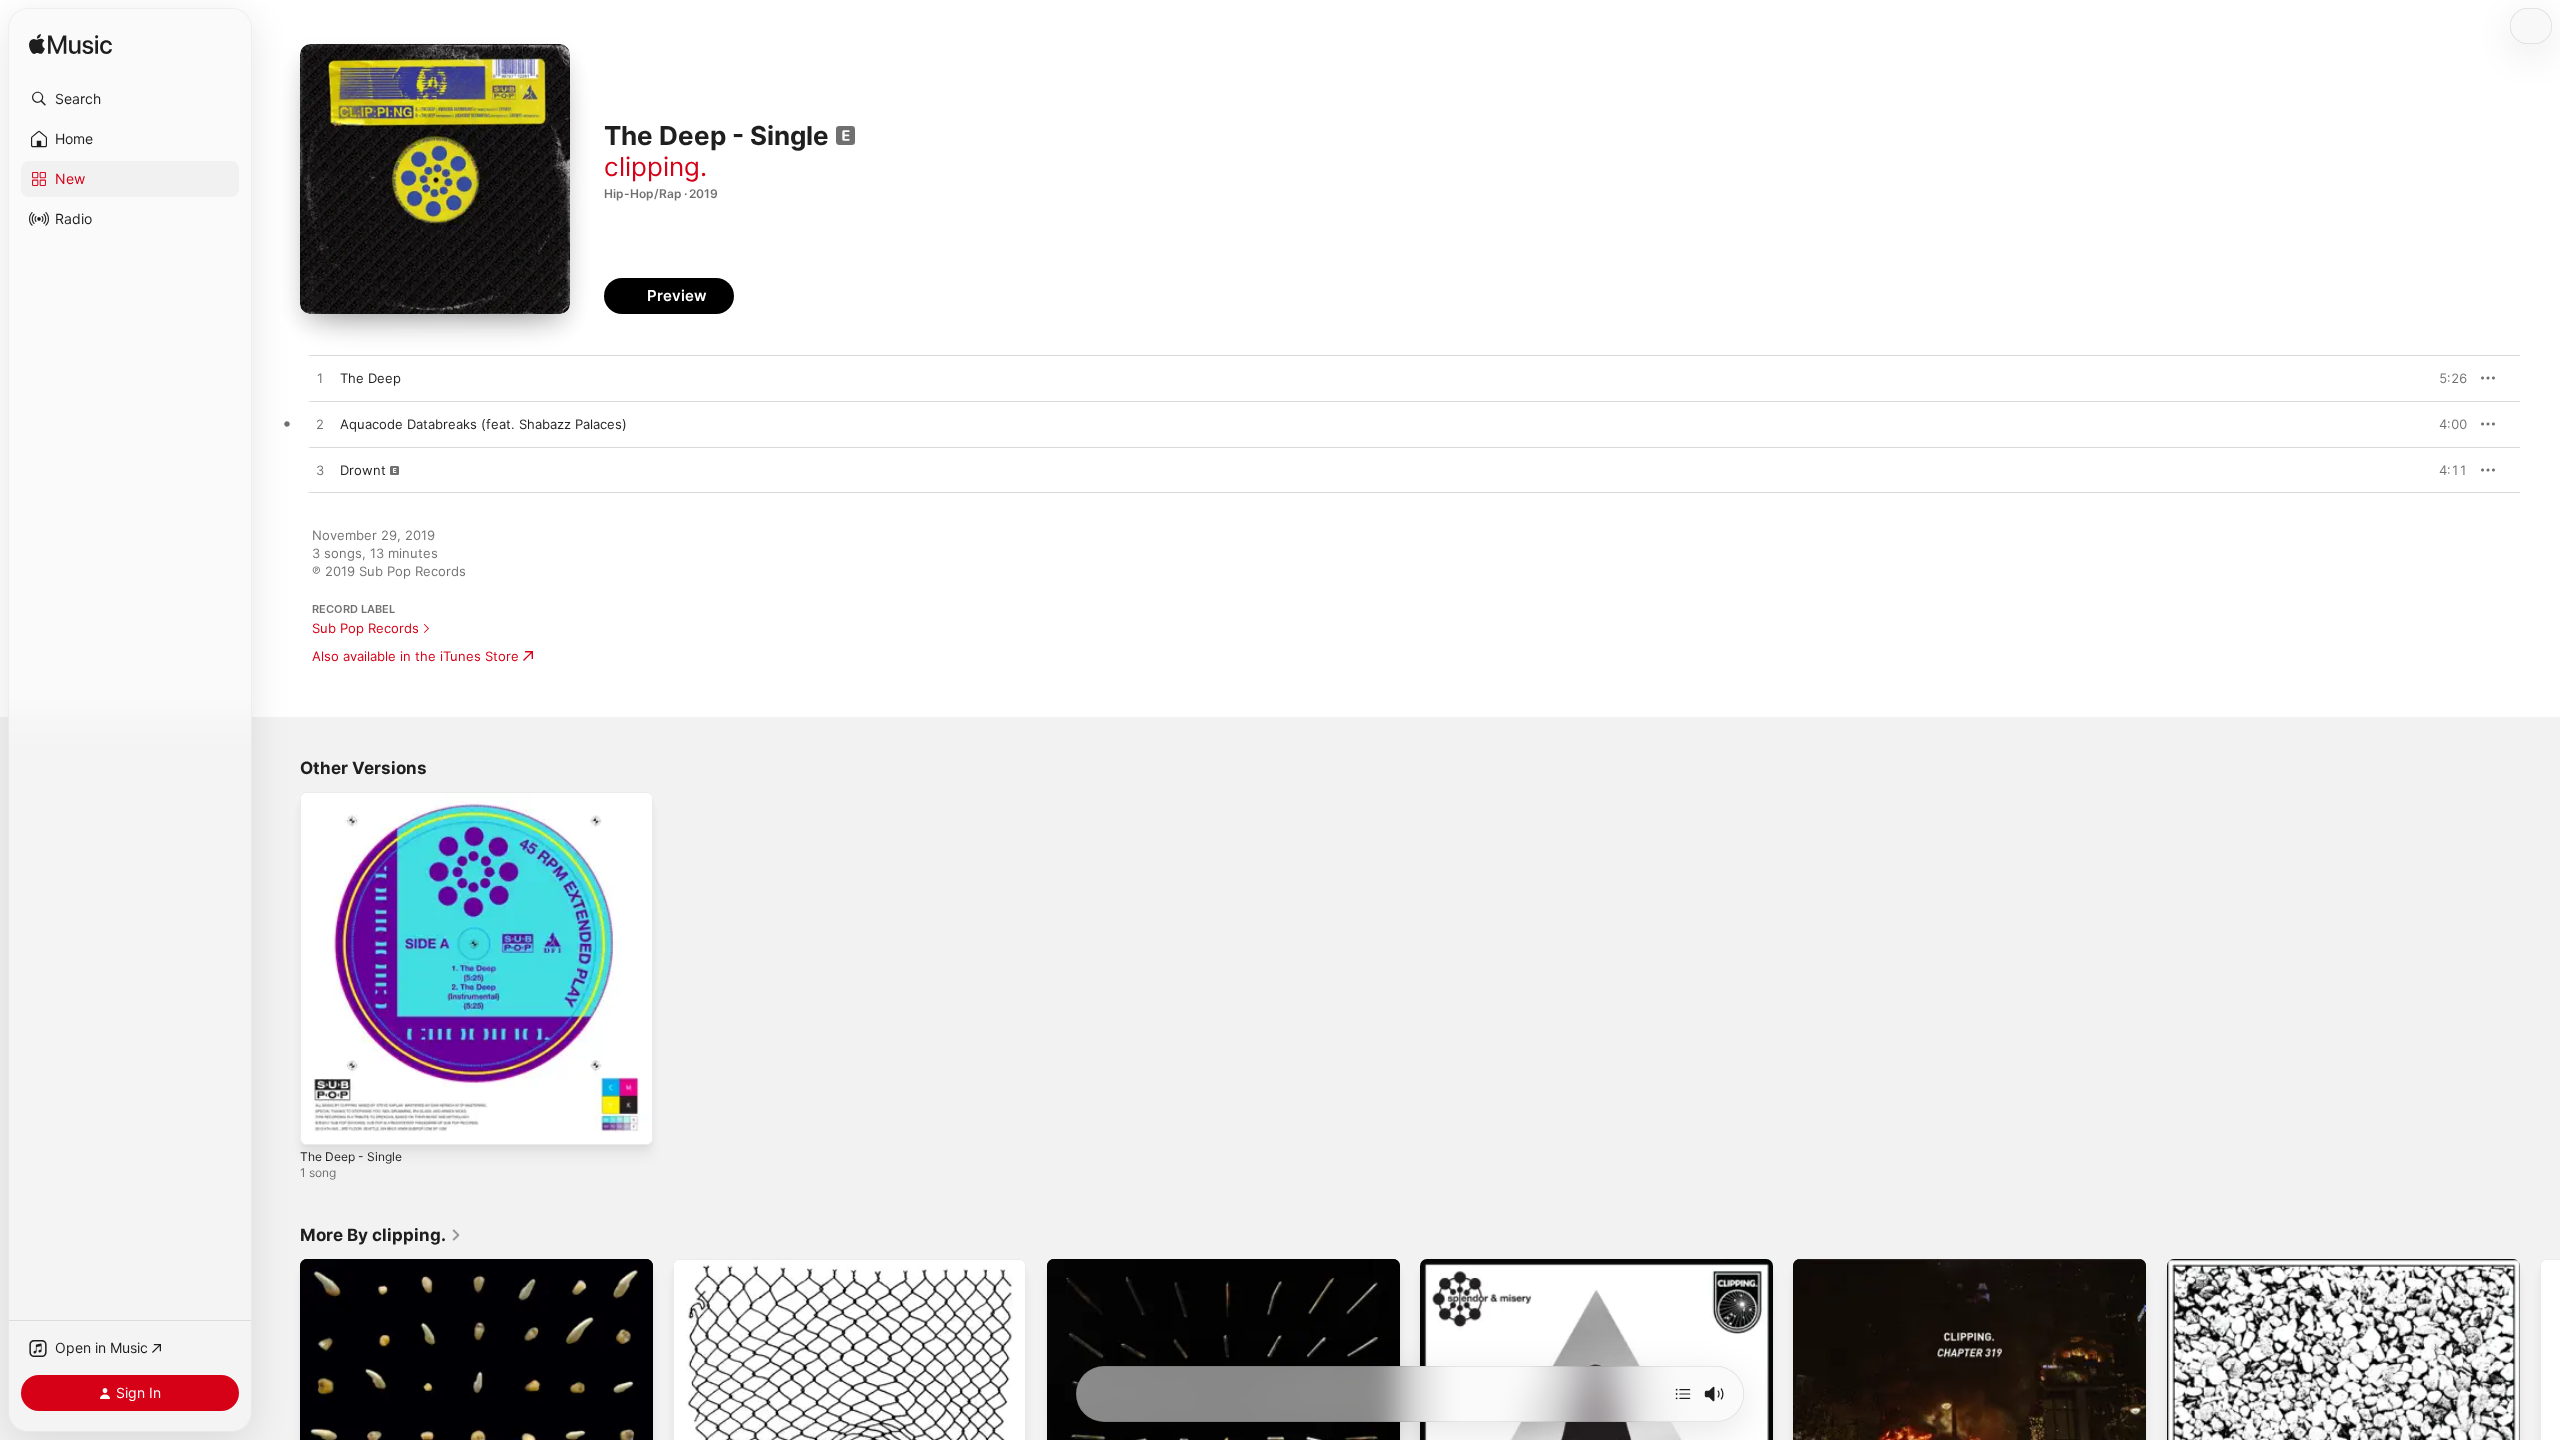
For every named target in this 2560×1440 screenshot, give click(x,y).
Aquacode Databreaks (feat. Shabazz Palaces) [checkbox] (483, 424)
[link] (381, 1235)
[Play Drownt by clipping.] (320, 471)
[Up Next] (1683, 1394)
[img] (70, 45)
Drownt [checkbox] (363, 470)
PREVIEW (2445, 378)
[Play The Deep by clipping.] (320, 379)
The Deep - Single (356, 800)
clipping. (655, 166)
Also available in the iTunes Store (415, 656)
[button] (130, 99)
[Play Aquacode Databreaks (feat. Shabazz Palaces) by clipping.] (320, 425)
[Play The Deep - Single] (325, 1120)
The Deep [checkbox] (370, 378)
